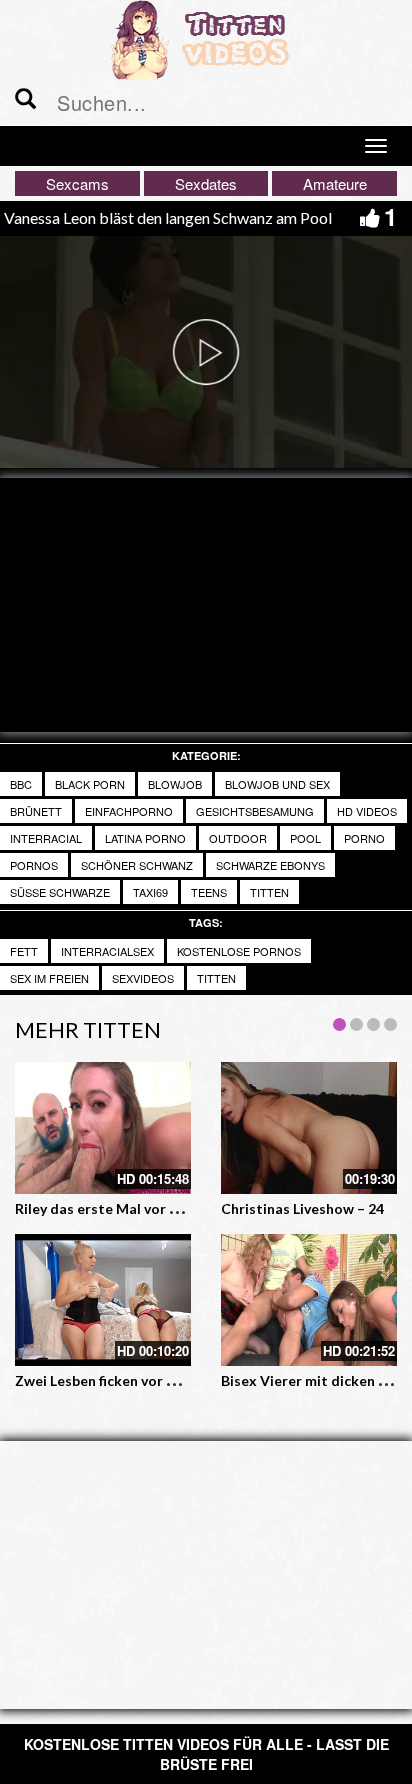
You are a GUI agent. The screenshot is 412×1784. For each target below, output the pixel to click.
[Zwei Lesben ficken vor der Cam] (103, 1300)
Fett (24, 951)
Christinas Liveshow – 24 (302, 1208)
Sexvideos (143, 978)
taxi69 (150, 892)
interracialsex (107, 951)
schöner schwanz (137, 865)
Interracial (46, 838)
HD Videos (367, 811)
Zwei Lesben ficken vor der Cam (118, 1380)
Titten (216, 978)
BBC (21, 784)
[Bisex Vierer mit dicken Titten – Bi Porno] (309, 1300)
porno (364, 838)
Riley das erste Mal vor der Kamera (131, 1208)
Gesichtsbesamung (255, 811)
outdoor (238, 838)
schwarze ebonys (270, 865)
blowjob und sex (277, 784)
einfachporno (129, 811)
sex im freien (49, 978)
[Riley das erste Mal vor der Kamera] (103, 1128)
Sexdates (206, 183)
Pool (305, 838)
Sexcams (77, 183)
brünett (36, 811)
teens (209, 892)
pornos (34, 865)
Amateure (335, 183)
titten (269, 892)
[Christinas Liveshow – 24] (309, 1128)
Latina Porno (145, 838)
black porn (90, 784)
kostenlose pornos (239, 951)
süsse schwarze (60, 892)
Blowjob (175, 784)
